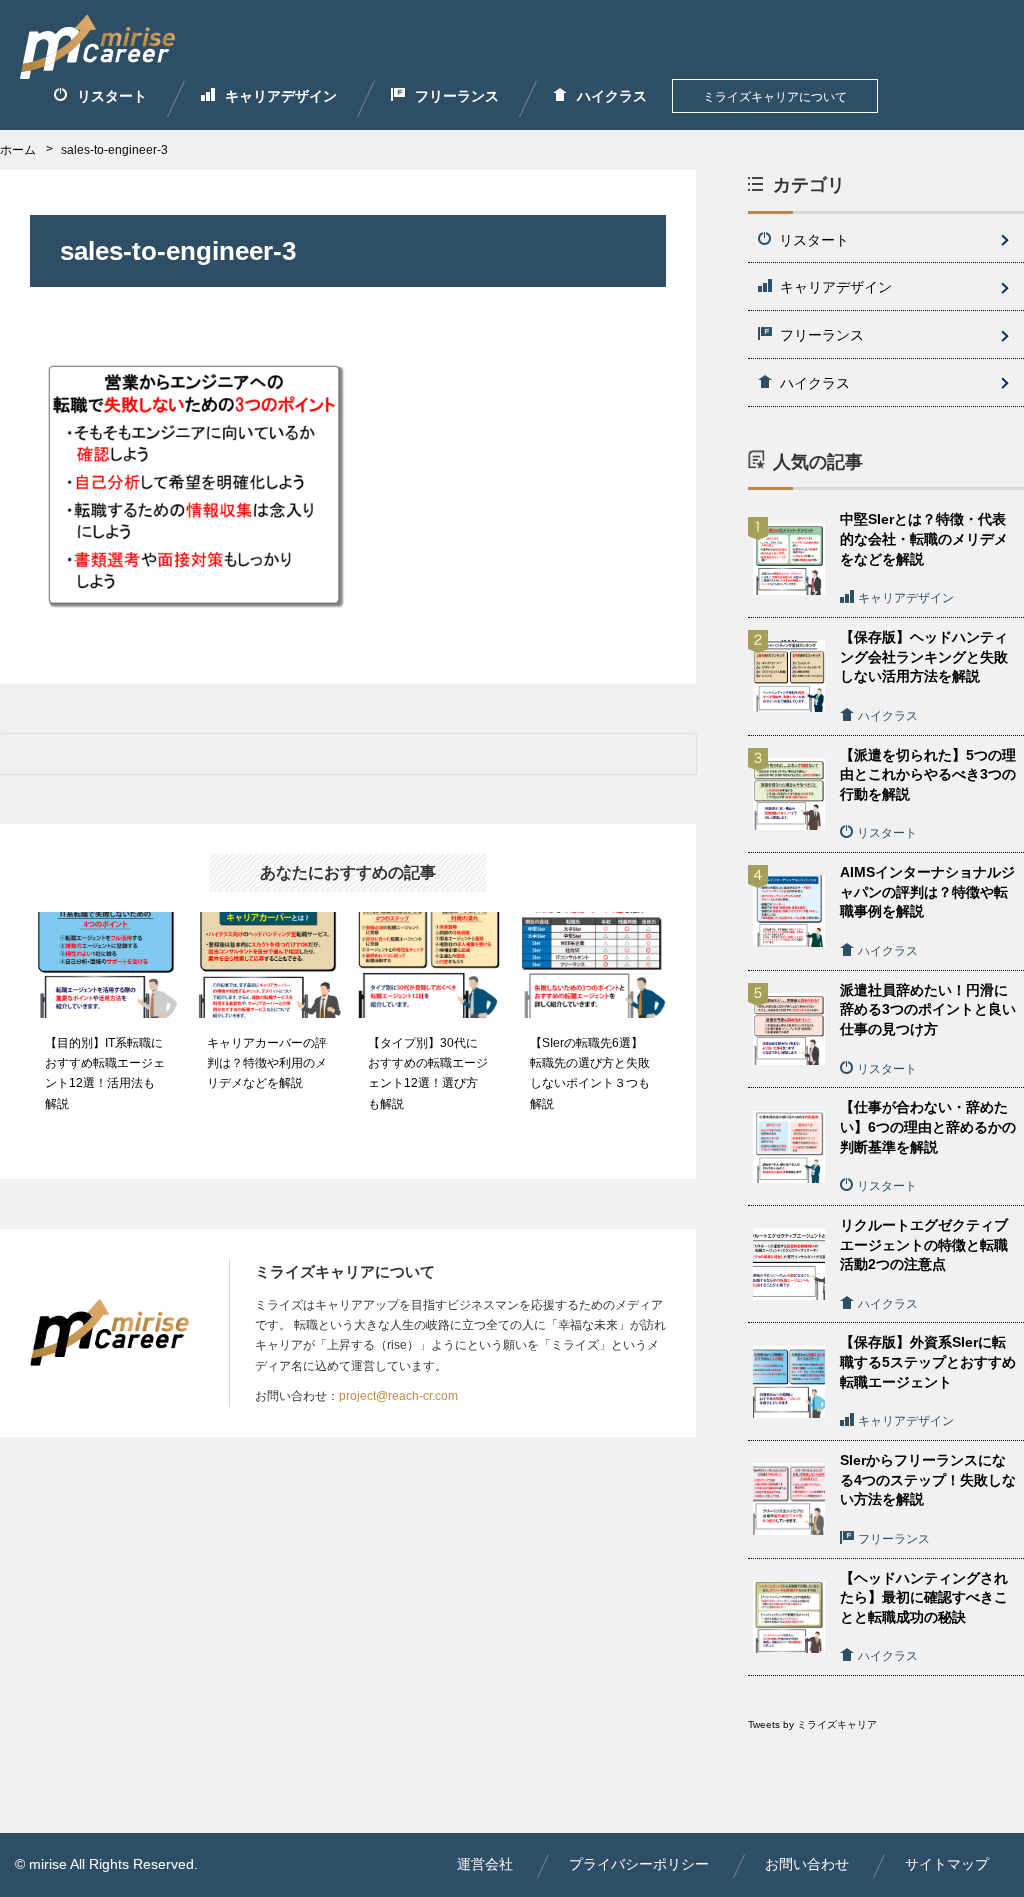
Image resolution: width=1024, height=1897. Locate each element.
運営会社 (485, 1864)
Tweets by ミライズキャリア (812, 1724)
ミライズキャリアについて (775, 97)
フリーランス (457, 96)
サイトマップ (947, 1864)
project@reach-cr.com (398, 1396)
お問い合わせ (807, 1864)
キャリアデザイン (281, 96)
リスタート (112, 96)
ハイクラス (612, 96)
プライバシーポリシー (639, 1864)
